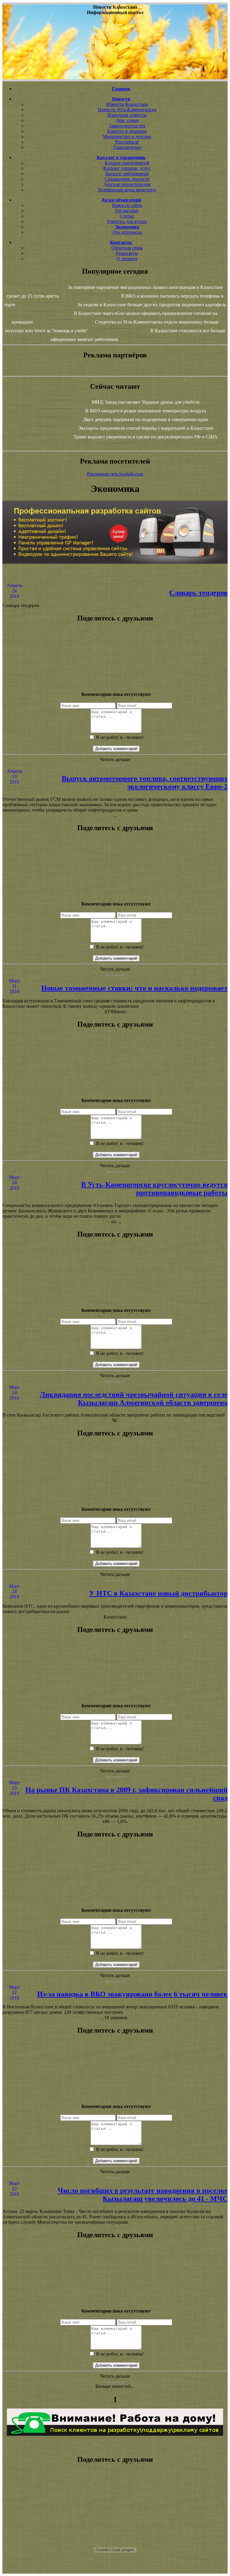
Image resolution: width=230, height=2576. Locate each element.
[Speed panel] (115, 641)
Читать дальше (115, 759)
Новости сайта (127, 205)
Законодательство (127, 126)
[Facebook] (115, 663)
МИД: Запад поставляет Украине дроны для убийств (146, 402)
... (115, 815)
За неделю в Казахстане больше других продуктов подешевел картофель (152, 305)
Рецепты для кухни (127, 221)
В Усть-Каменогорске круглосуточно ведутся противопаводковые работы (154, 1189)
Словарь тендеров (198, 593)
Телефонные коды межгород (127, 190)
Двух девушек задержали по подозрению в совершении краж (146, 419)
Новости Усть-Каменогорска (127, 110)
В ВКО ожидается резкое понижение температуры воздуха (146, 411)
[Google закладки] (115, 652)
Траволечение (127, 147)
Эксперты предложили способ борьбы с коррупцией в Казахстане (146, 428)
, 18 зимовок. (115, 2018)
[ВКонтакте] (115, 657)
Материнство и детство (127, 137)
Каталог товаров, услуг (127, 168)
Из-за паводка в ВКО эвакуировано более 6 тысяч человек (132, 1994)
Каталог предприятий (127, 163)
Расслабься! (127, 142)
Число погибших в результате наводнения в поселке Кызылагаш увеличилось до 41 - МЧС (143, 2195)
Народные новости (127, 115)
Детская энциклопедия (127, 184)
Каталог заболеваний (127, 174)
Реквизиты (127, 253)
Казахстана (115, 1617)
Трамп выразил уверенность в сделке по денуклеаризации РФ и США (146, 437)
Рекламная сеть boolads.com (115, 474)
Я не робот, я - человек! (119, 737)
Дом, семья (127, 120)
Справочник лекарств (127, 179)
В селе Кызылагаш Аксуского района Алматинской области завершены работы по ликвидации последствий (114, 1415)
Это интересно (127, 232)
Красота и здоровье (127, 131)
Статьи (127, 216)
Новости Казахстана (127, 104)
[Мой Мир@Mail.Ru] (115, 679)
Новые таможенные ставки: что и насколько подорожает (134, 988)
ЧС (115, 1420)
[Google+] (115, 647)
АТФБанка (115, 1012)
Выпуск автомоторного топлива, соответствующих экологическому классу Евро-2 (145, 782)
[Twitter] (115, 668)
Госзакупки (127, 211)
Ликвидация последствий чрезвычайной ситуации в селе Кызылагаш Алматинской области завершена (134, 1398)
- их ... (115, 1221)
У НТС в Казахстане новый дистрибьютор (158, 1593)
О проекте (127, 259)
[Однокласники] (115, 673)
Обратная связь (127, 248)
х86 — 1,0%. (115, 1821)
